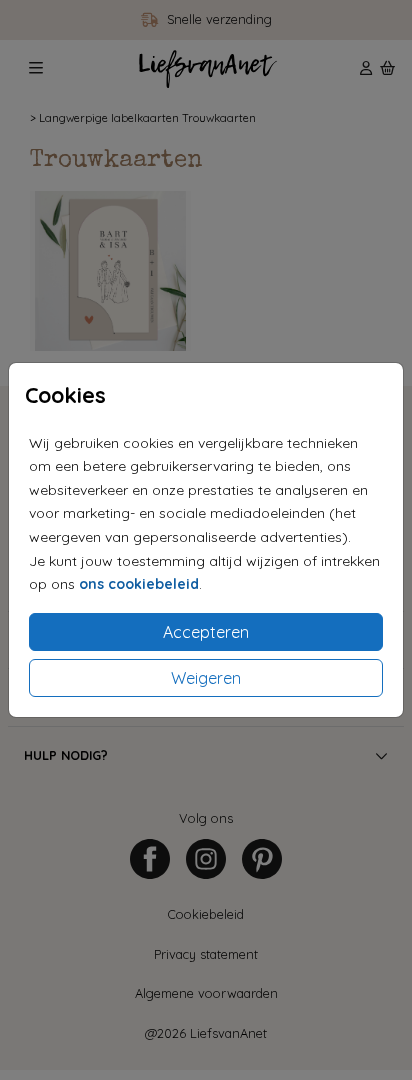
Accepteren (206, 632)
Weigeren (206, 678)
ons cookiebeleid (139, 584)
